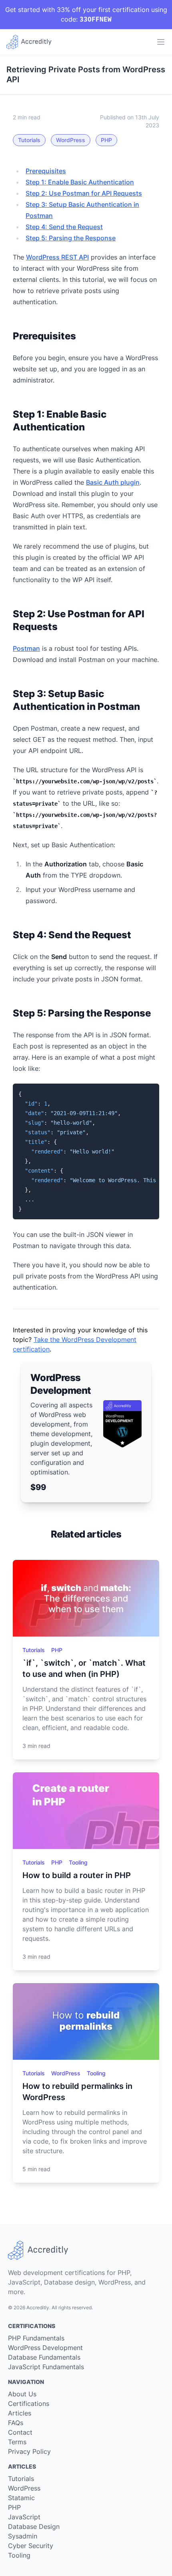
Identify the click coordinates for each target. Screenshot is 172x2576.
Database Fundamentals (44, 2357)
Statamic (21, 2498)
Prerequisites (46, 171)
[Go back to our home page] (29, 42)
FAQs (16, 2423)
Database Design (34, 2526)
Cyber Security (31, 2546)
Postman (26, 648)
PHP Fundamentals (36, 2338)
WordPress (71, 140)
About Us (22, 2394)
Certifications (29, 2404)
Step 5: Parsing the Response (71, 238)
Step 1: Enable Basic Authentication (80, 182)
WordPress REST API (57, 257)
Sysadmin (23, 2536)
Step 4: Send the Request (64, 227)
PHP (106, 140)
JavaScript (24, 2517)
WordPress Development (45, 2348)
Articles (20, 2413)
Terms (17, 2442)
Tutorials (29, 140)
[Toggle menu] (161, 42)
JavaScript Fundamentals (46, 2367)
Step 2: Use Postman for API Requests (84, 193)
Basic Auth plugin (113, 482)
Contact (20, 2432)
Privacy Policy (29, 2451)
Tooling (78, 1862)
